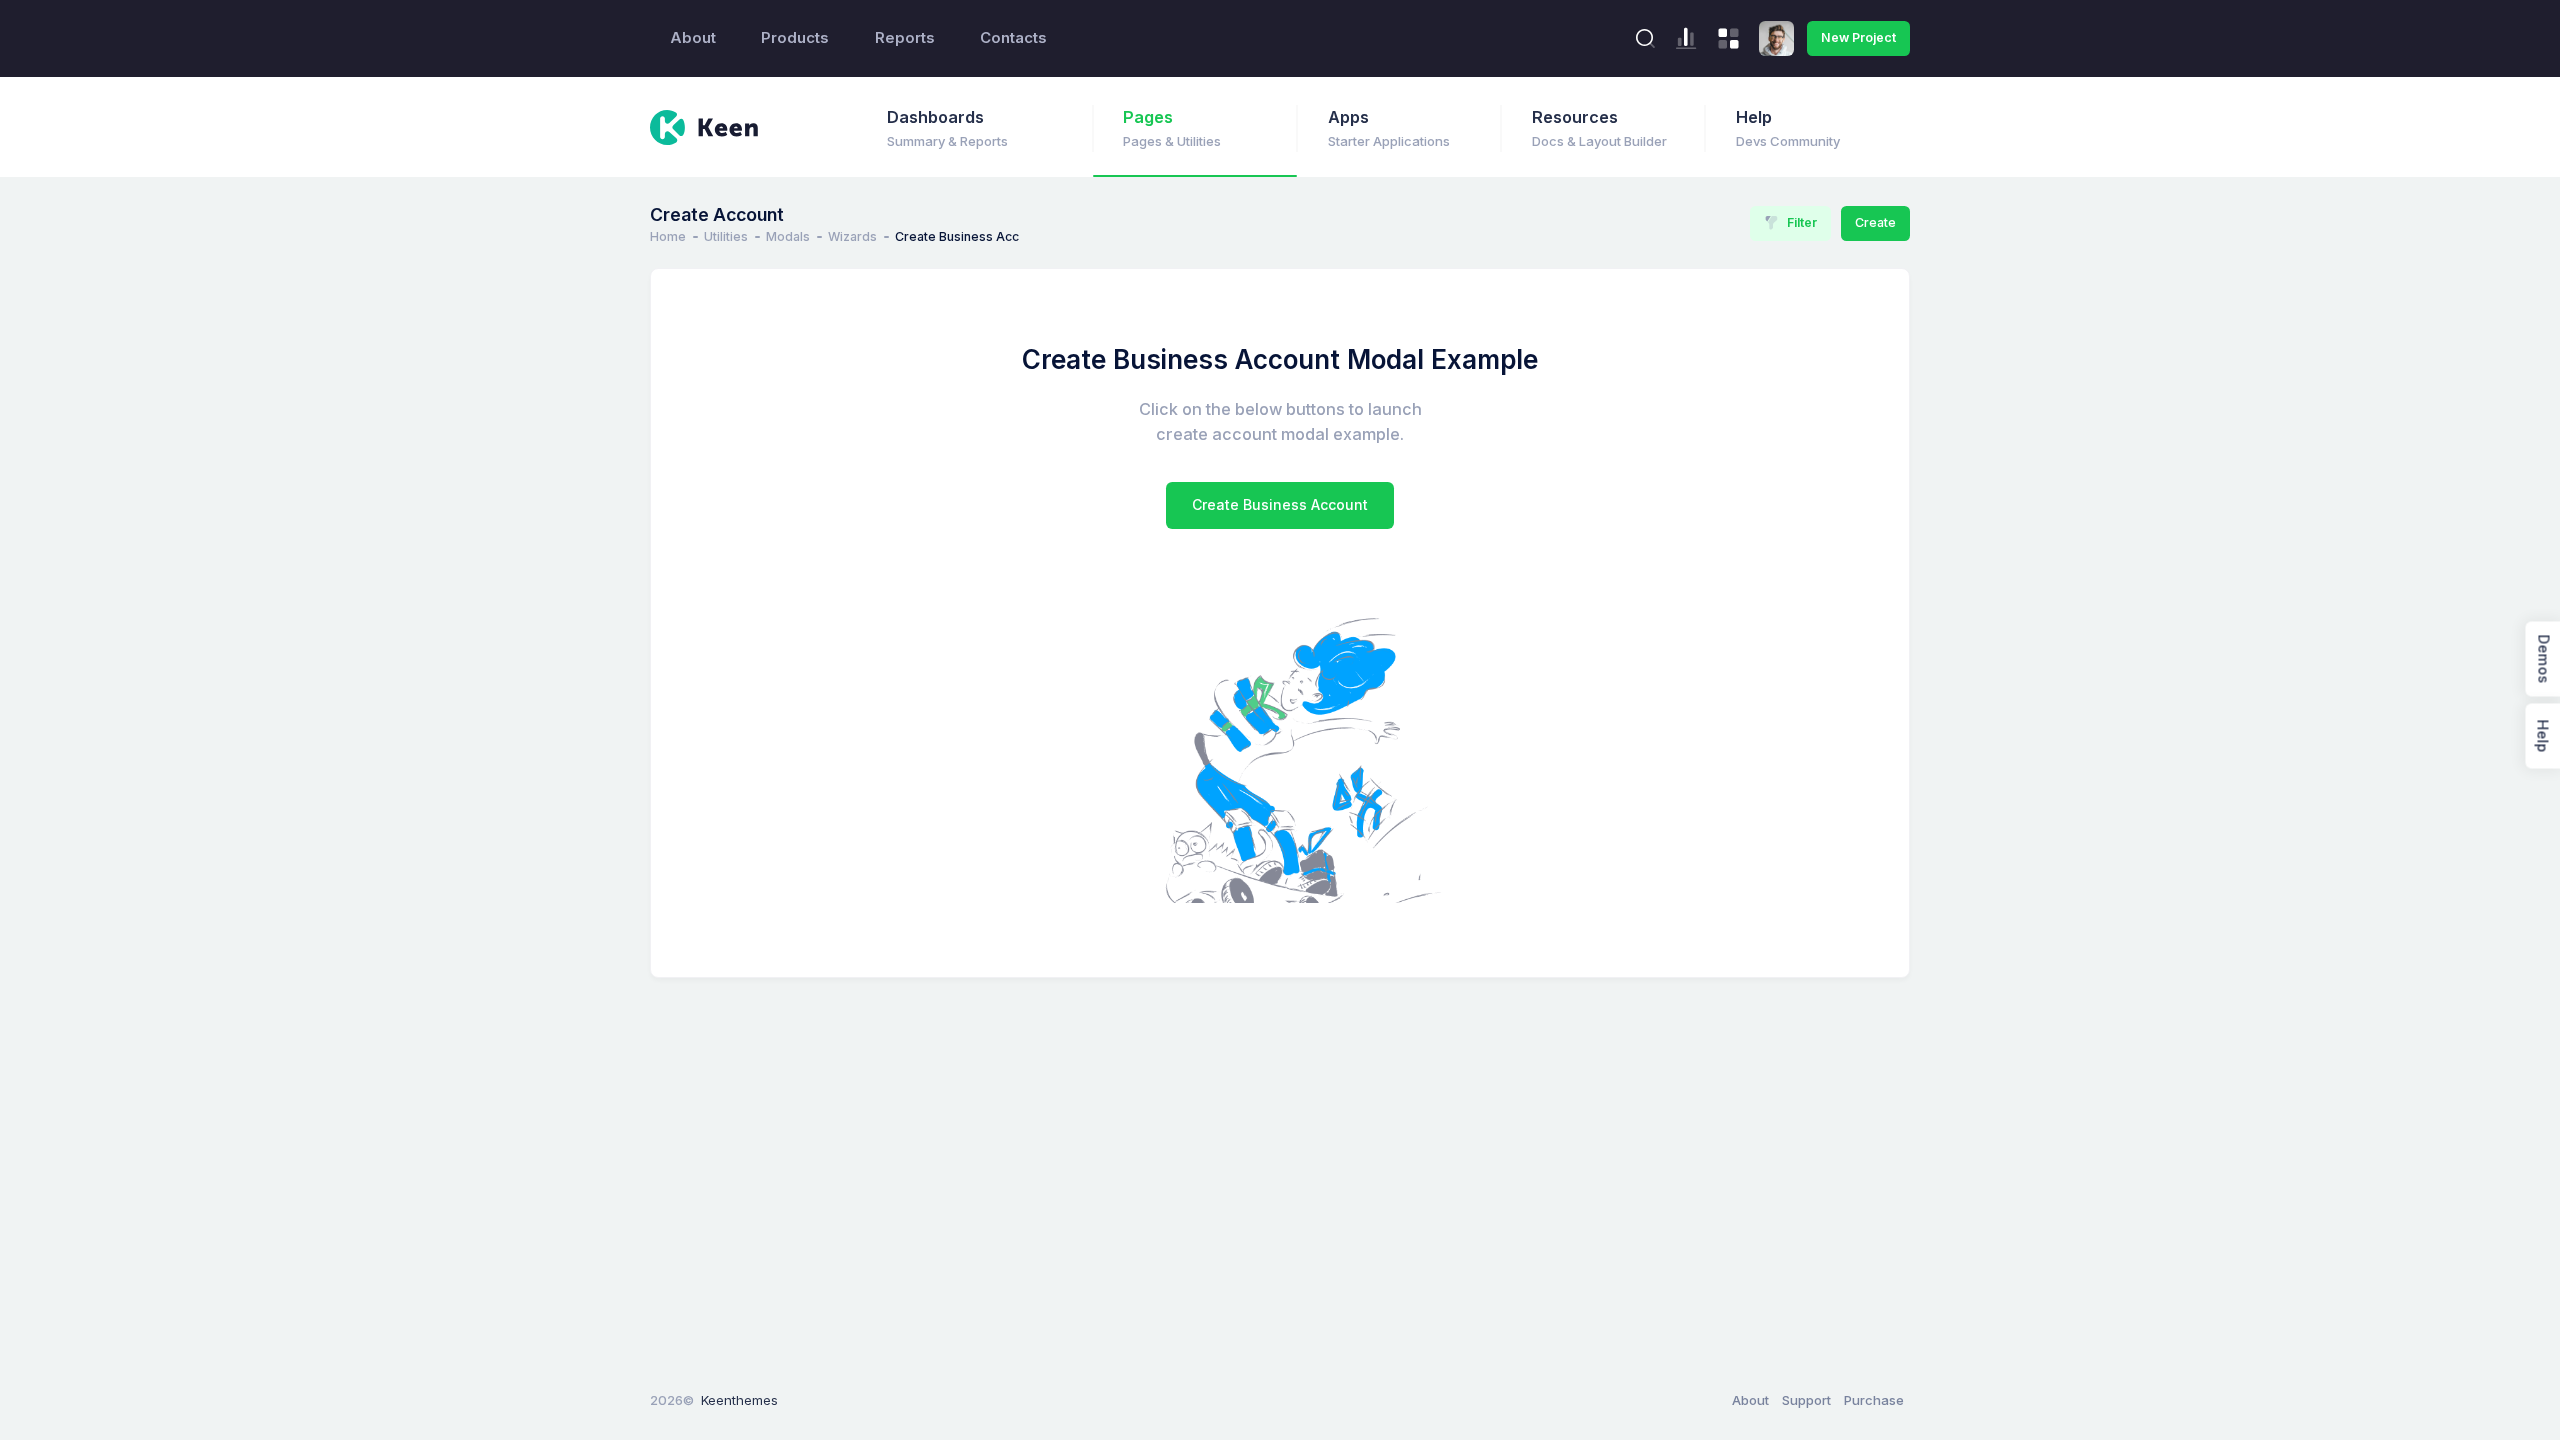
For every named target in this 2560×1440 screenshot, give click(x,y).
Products (795, 38)
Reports (905, 38)
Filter (1802, 222)
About (693, 38)
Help (2542, 736)
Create (1875, 222)
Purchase (1874, 1400)
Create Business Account (1280, 504)
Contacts (1013, 38)
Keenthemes (739, 1400)
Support (1806, 1400)
